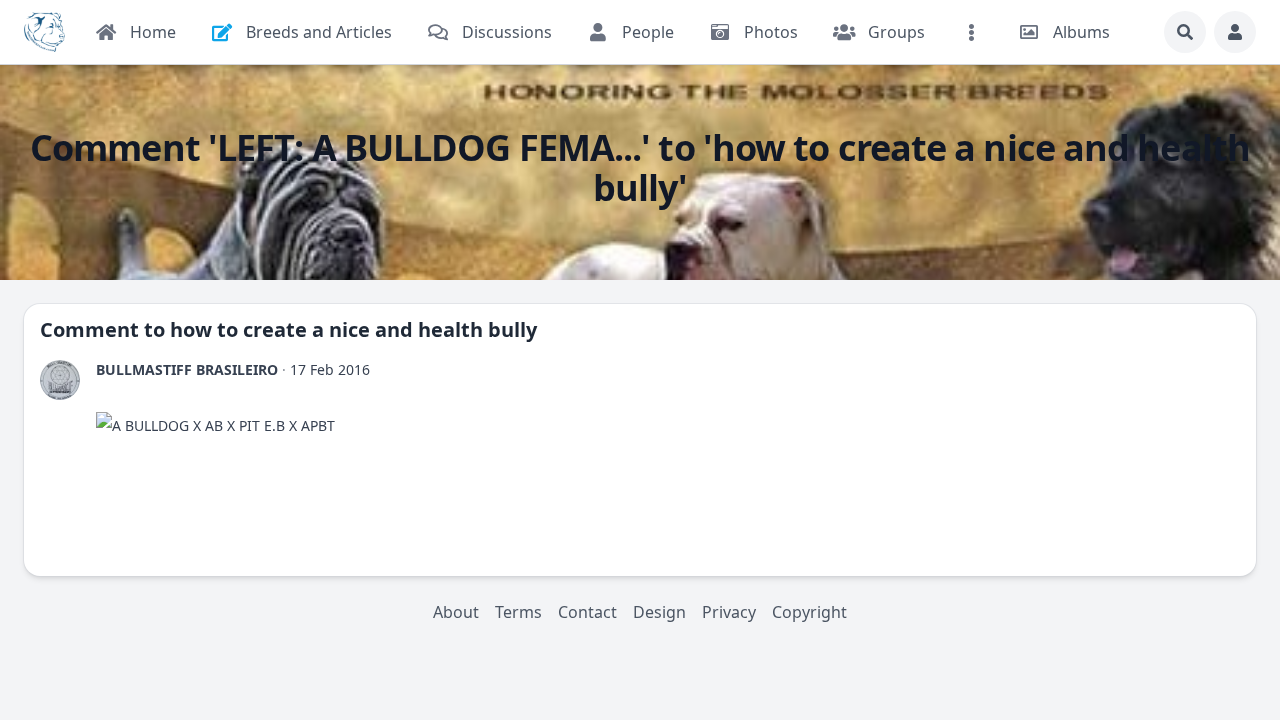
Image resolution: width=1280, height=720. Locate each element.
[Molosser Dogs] (44, 32)
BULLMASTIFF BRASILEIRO (187, 369)
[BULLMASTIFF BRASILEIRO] (60, 380)
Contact (587, 612)
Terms (518, 612)
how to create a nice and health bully (353, 329)
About (456, 612)
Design (659, 612)
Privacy (729, 612)
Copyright (809, 612)
